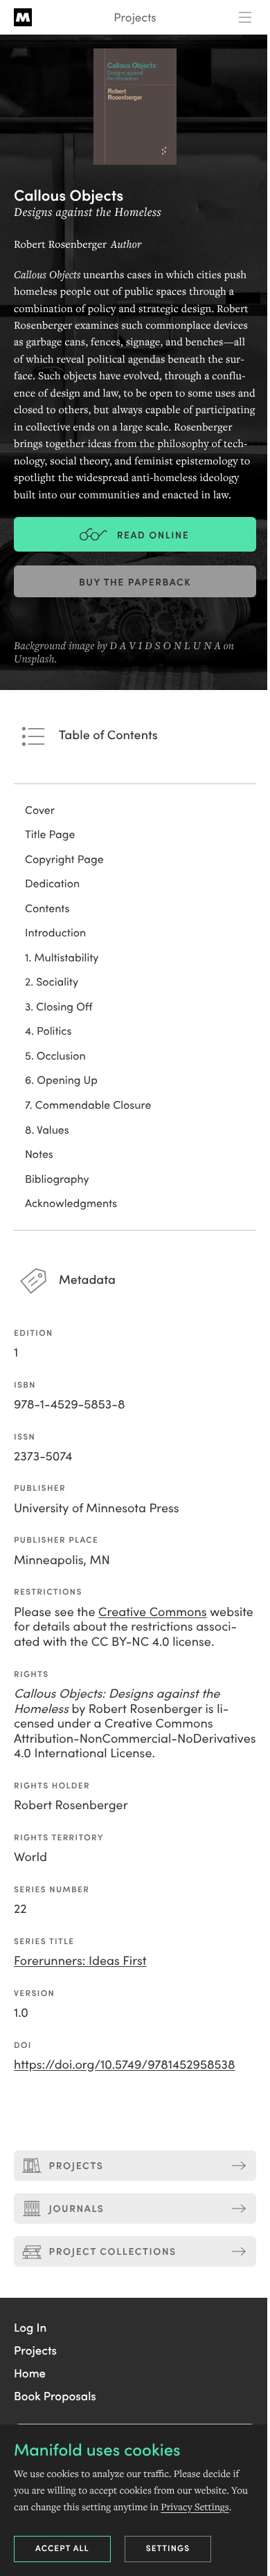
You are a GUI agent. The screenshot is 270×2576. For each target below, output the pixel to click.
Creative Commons (153, 1611)
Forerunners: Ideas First (80, 1960)
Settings (168, 2548)
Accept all (62, 2548)
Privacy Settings (195, 2507)
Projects (135, 17)
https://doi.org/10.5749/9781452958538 (125, 2063)
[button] (30, 2327)
